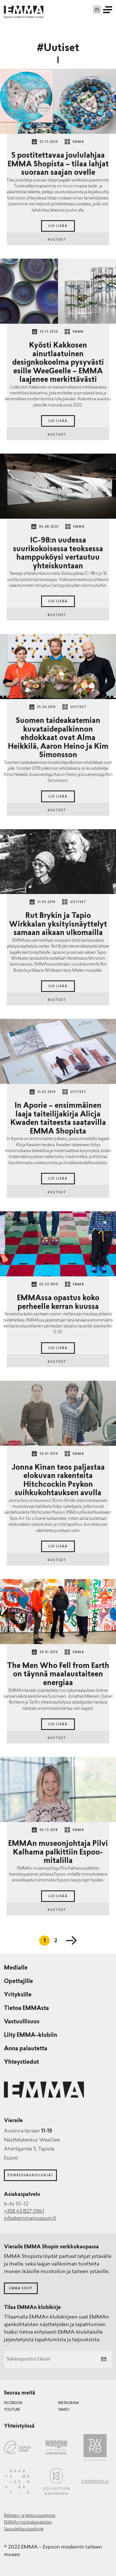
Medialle (16, 1968)
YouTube (12, 2410)
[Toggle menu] (108, 10)
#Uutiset (58, 240)
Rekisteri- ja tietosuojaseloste (30, 2516)
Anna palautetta (26, 2049)
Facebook (13, 2403)
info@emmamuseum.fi (30, 2219)
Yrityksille (18, 1995)
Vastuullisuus (22, 2022)
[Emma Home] (24, 10)
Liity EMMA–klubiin (31, 2035)
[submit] (104, 2360)
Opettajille (18, 1982)
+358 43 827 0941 (24, 2212)
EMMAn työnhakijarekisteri (28, 2523)
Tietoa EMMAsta (26, 2009)
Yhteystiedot (21, 2062)
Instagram (68, 2403)
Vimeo (64, 2410)
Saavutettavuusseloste (24, 2529)
